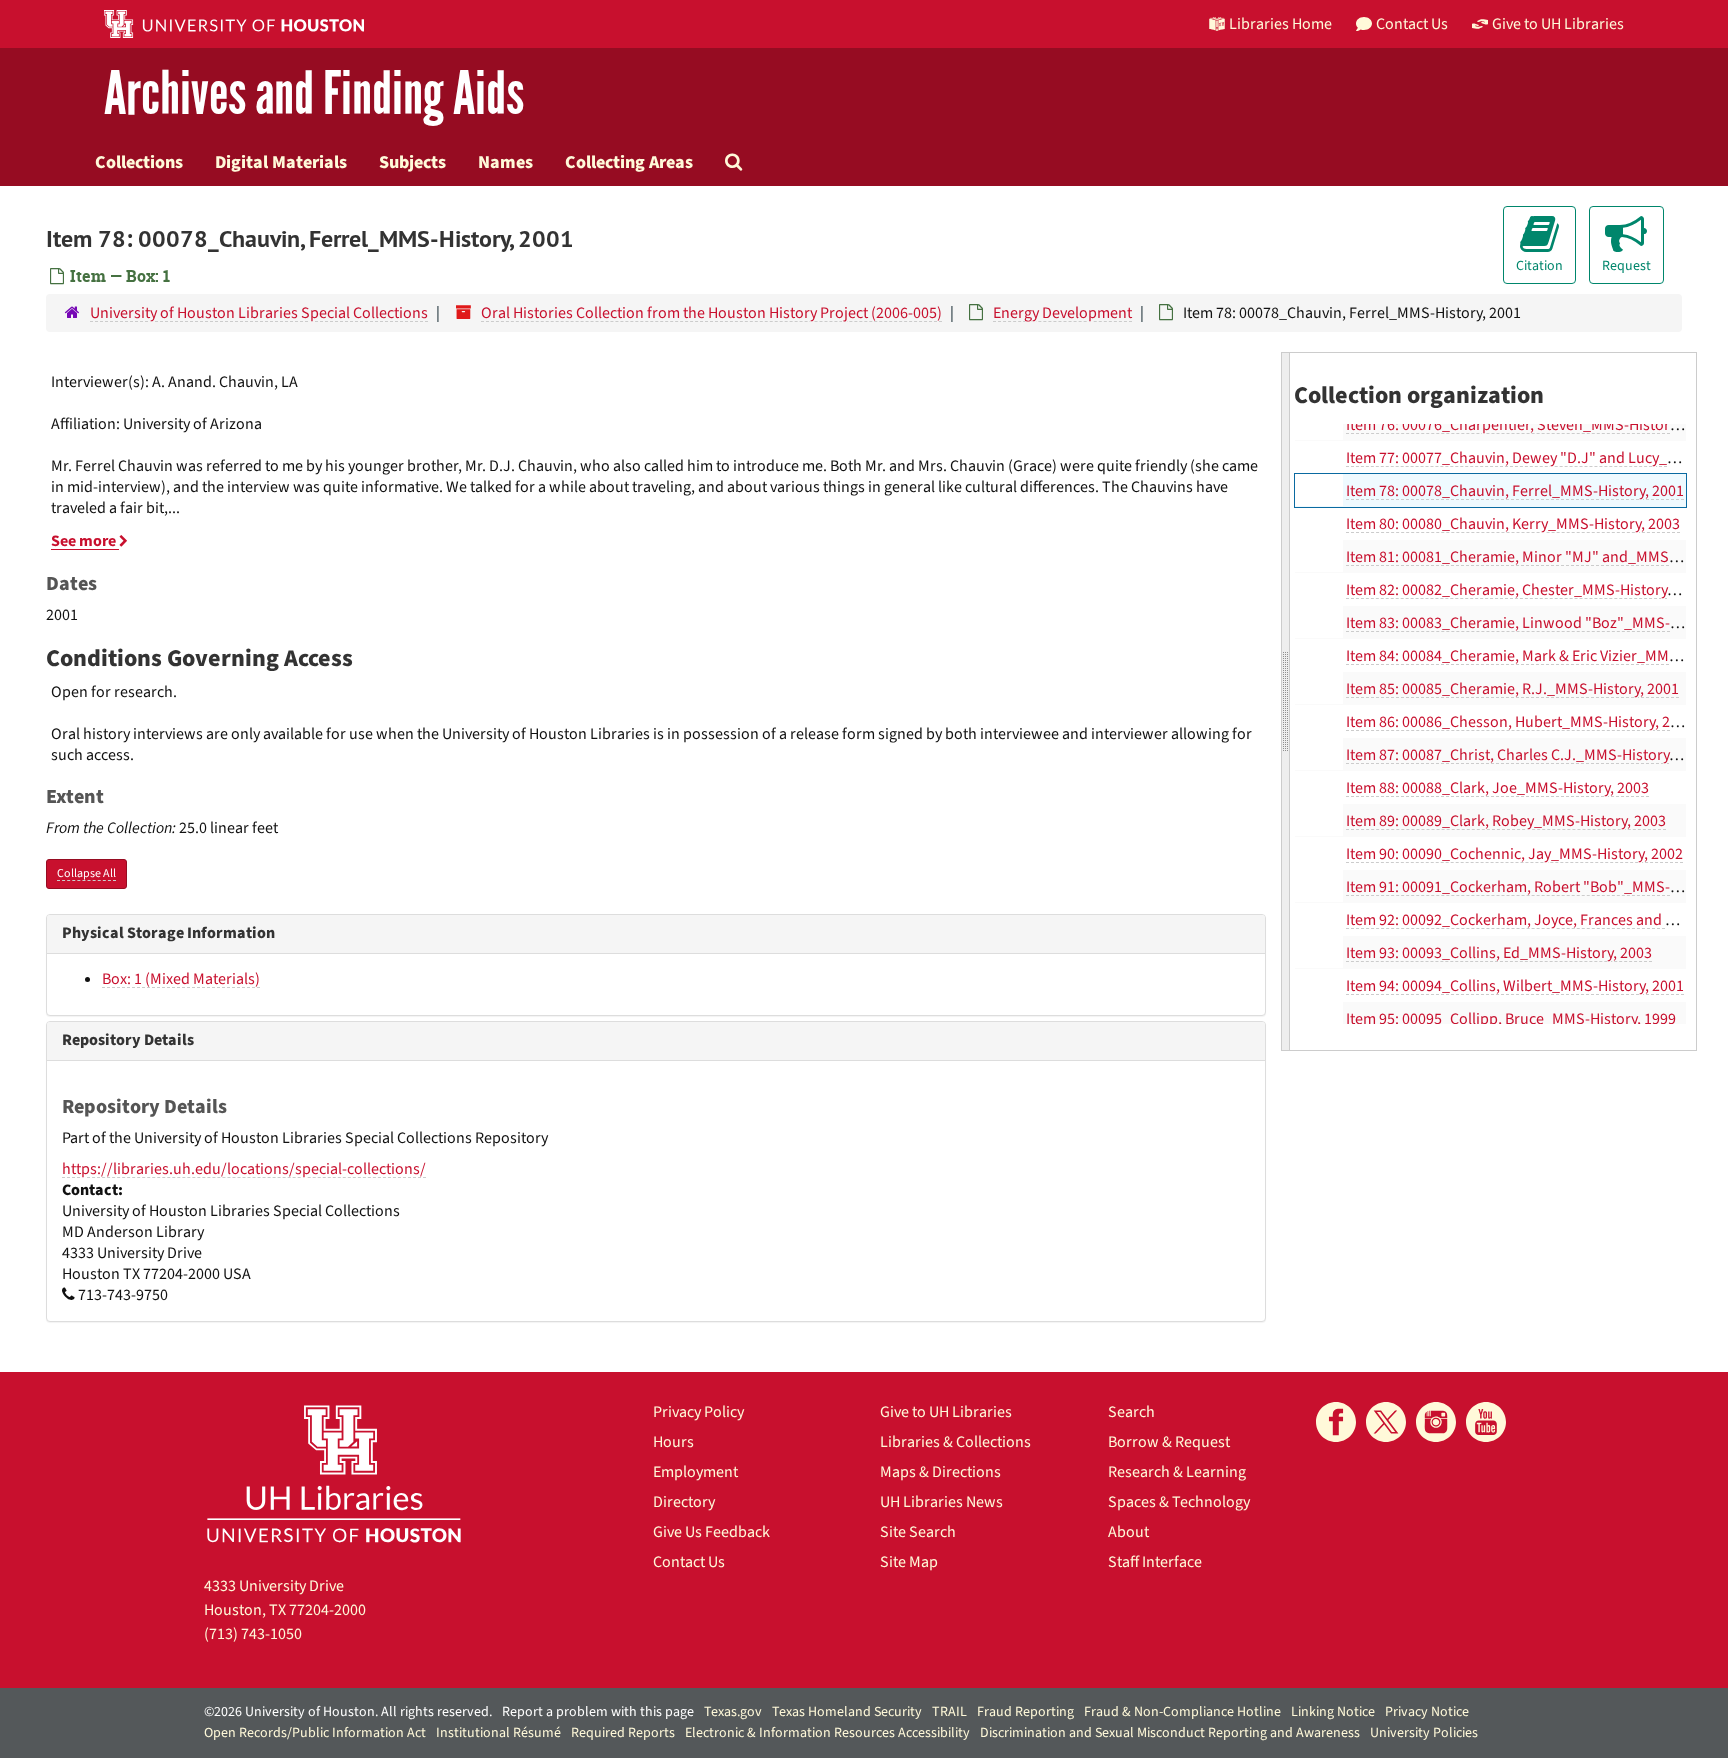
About (1128, 1532)
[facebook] (1336, 1422)
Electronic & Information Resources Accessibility (827, 1733)
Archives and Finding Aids (314, 94)
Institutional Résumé (498, 1733)
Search (1131, 1412)
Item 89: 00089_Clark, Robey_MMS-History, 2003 (1506, 821)
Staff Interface (1155, 1562)
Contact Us (689, 1562)
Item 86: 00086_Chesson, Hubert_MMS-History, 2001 (1520, 722)
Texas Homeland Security (847, 1712)
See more (85, 541)
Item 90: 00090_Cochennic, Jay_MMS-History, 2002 (1514, 854)
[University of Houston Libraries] (334, 1473)
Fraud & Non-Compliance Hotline (1182, 1712)
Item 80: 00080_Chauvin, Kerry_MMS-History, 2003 (1513, 524)
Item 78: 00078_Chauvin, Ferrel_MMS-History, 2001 (1515, 491)
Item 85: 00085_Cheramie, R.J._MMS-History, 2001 (1512, 689)
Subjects (412, 162)
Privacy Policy (698, 1412)
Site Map (909, 1562)
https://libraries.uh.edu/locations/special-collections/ (244, 1169)
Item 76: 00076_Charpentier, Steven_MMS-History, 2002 (1530, 425)
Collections (139, 162)
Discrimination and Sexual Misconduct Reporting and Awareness (1170, 1733)
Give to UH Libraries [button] (1558, 24)
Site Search (918, 1532)
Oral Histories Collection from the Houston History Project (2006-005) (711, 313)
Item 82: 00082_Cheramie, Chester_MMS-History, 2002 (1526, 590)
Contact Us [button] (1412, 24)
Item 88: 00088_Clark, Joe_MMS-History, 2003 (1497, 788)
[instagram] (1436, 1422)
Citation (1539, 266)
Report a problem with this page (598, 1712)
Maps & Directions (940, 1472)
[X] (1386, 1422)
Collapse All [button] (86, 873)
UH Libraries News (941, 1502)
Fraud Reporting (1025, 1712)
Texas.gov (733, 1712)
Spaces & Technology (1179, 1502)
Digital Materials (281, 162)
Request (1626, 266)
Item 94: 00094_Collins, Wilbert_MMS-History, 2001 (1515, 986)
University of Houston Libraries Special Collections (259, 313)
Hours (673, 1442)
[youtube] (1486, 1422)
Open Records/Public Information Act (315, 1733)
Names (505, 162)
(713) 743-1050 (253, 1634)
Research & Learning (1177, 1472)
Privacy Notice (1427, 1712)
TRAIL (949, 1712)
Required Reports (623, 1733)
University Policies (1424, 1733)
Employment (695, 1472)
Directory (684, 1502)
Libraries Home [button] (1280, 24)
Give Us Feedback (711, 1532)
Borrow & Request (1169, 1442)
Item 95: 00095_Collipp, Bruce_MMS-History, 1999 (1511, 1019)
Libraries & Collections (955, 1442)
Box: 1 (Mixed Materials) (181, 979)
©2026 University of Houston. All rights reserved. (348, 1712)
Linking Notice (1333, 1712)
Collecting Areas (629, 162)
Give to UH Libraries (946, 1412)
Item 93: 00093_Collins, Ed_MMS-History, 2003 (1499, 953)
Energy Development (1062, 313)
